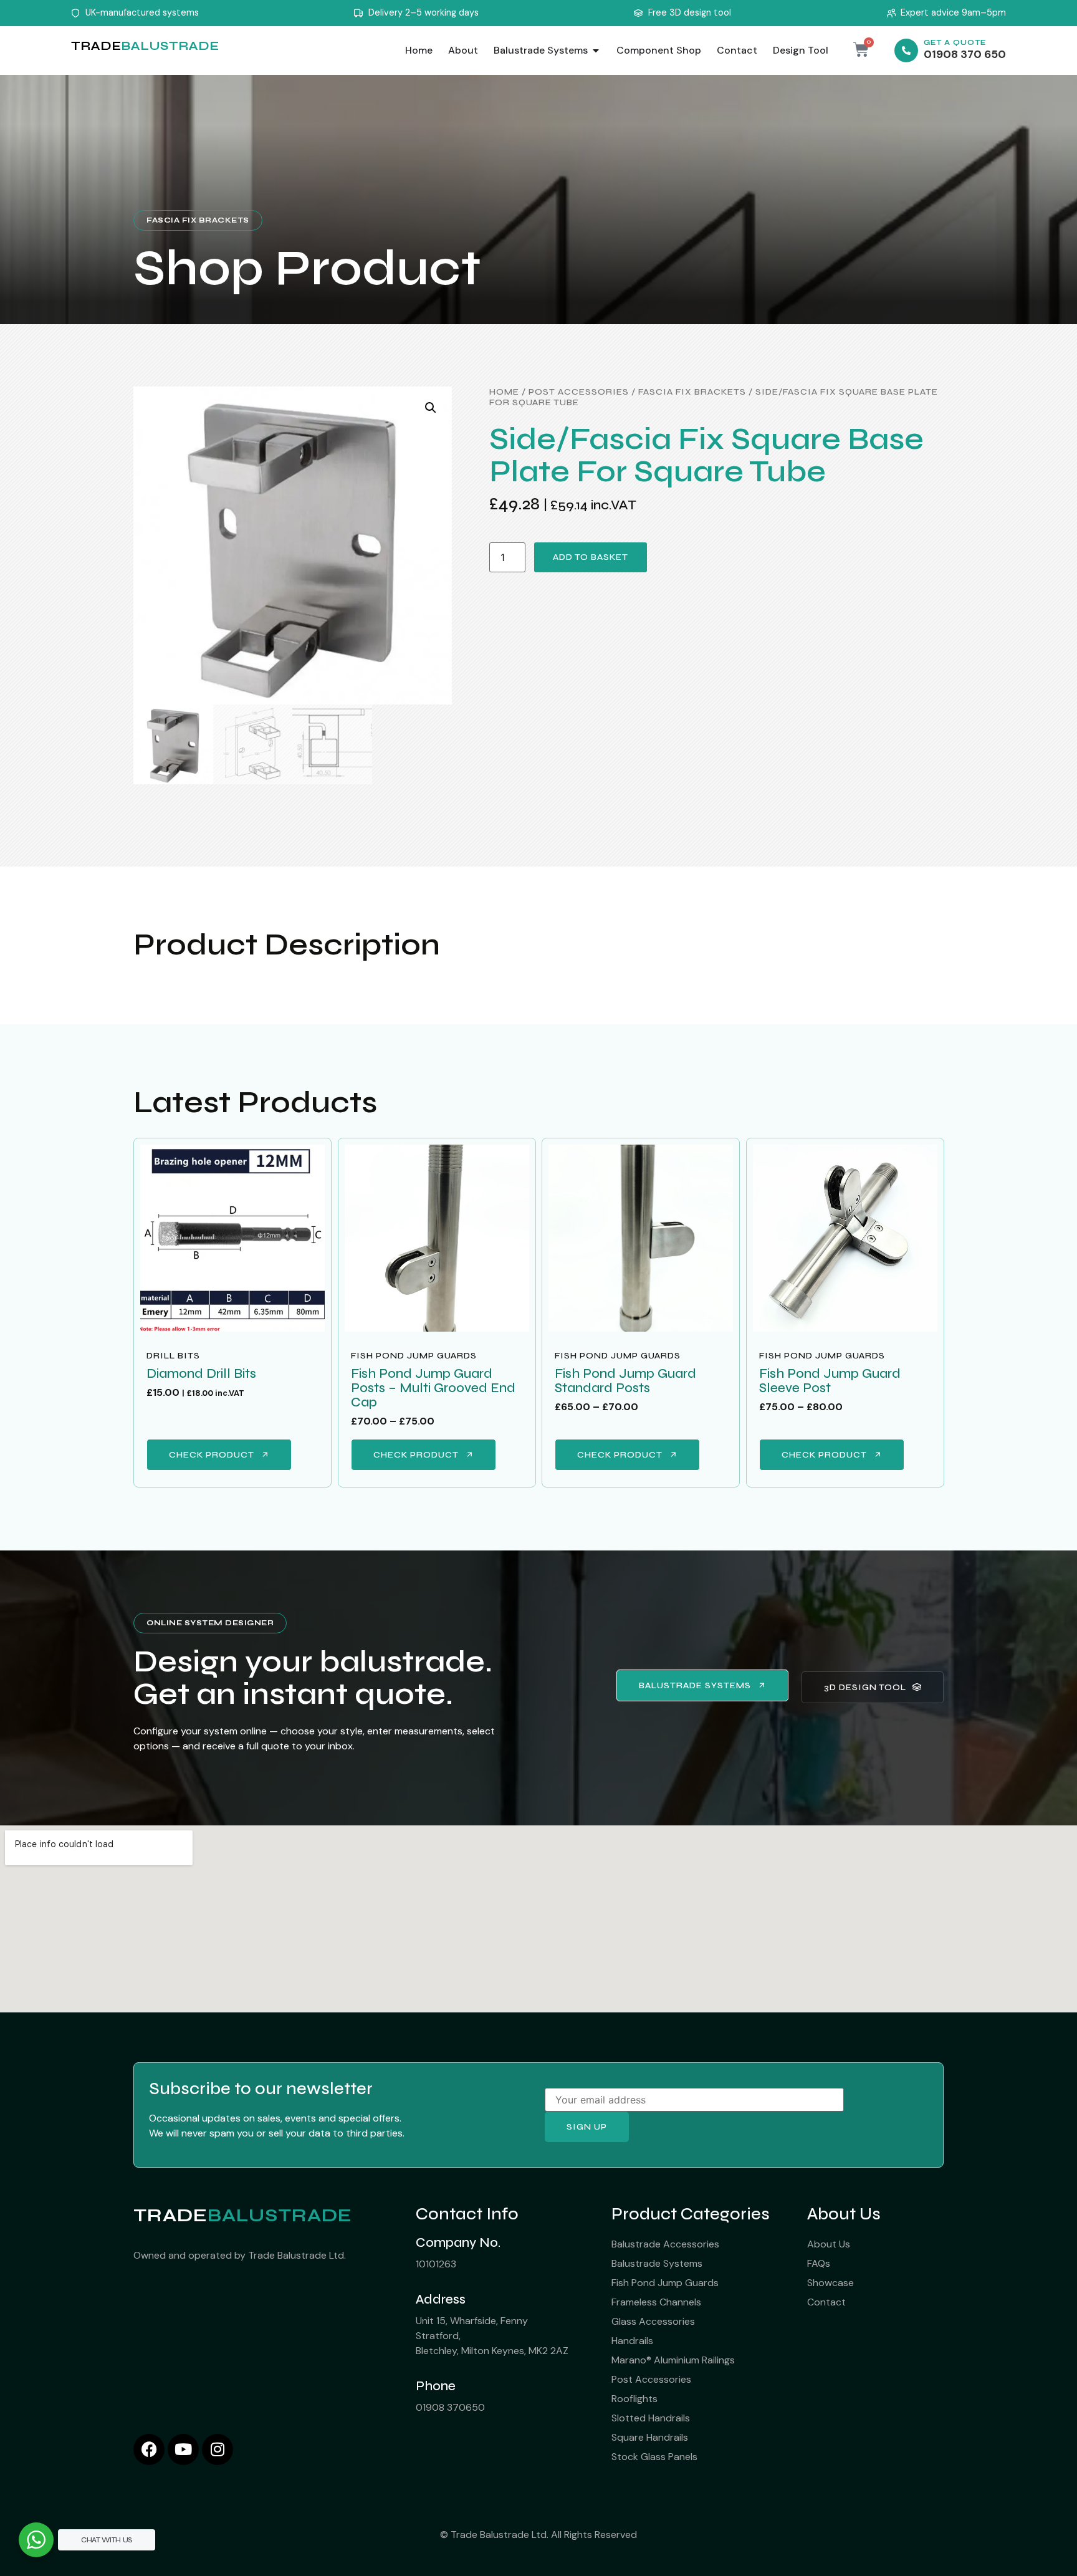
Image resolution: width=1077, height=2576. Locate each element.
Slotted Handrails (651, 2418)
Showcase (830, 2283)
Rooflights (634, 2399)
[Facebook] (149, 2449)
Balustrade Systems (657, 2263)
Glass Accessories (653, 2321)
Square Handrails (650, 2437)
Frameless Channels (656, 2302)
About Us (829, 2244)
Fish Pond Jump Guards (414, 1356)
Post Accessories (579, 392)
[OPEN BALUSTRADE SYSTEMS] (596, 50)
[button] (431, 408)
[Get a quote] (906, 50)
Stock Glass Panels (654, 2457)
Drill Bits (173, 1356)
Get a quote (955, 43)
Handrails (632, 2341)
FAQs (819, 2263)
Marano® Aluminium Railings (673, 2360)
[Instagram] (218, 2449)
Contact (826, 2302)
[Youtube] (183, 2449)
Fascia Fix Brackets (198, 220)
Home (504, 392)
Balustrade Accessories (665, 2244)
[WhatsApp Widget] (36, 2540)
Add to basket (591, 557)
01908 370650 (450, 2407)
